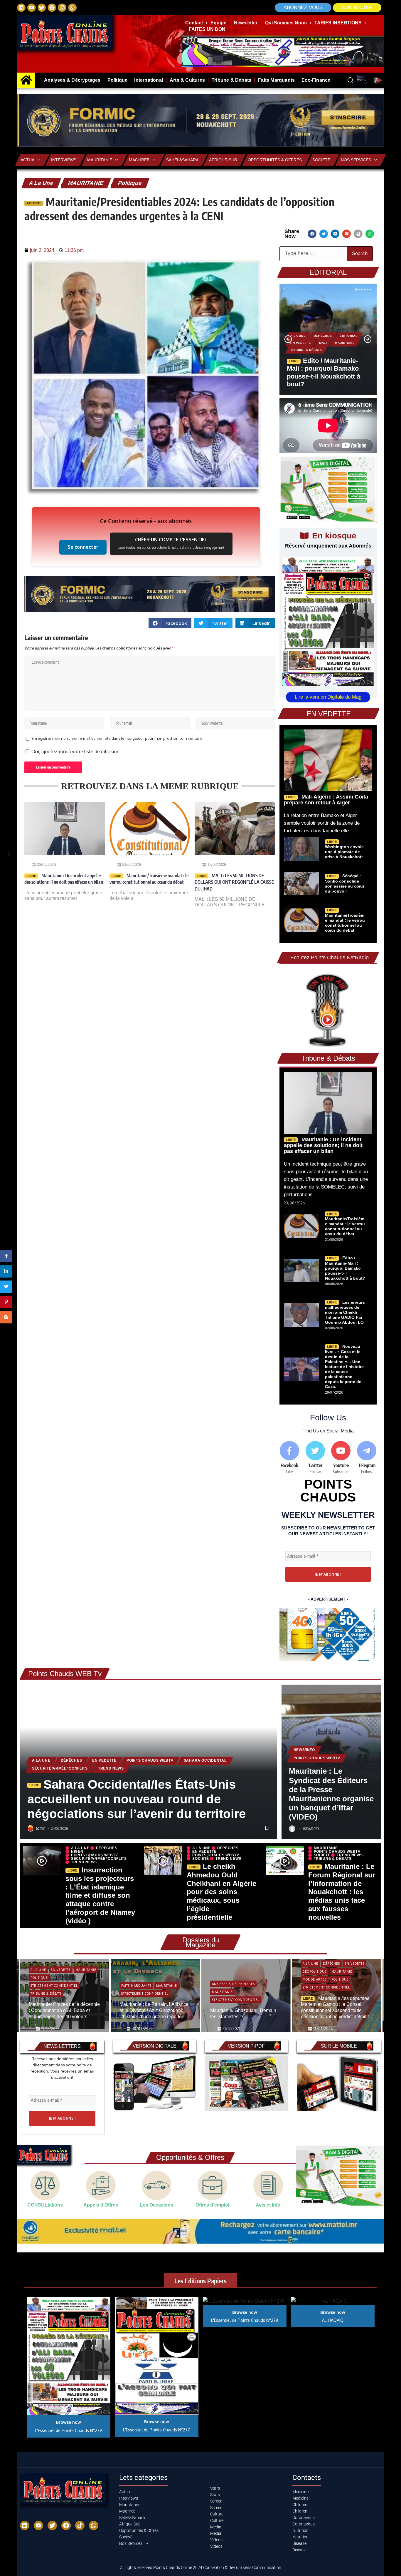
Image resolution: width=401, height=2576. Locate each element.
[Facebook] (52, 8)
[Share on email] (347, 234)
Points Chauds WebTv (150, 1760)
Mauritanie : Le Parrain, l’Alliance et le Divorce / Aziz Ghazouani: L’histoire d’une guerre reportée (154, 2010)
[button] (357, 8)
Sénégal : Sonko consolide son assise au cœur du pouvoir (345, 883)
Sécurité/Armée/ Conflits (60, 1768)
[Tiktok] (80, 2525)
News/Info (304, 1750)
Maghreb (139, 160)
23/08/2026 (46, 864)
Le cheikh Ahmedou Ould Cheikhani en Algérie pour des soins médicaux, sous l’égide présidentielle (221, 1892)
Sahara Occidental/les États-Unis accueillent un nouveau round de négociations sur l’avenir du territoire (137, 1799)
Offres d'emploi (212, 2205)
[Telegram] (367, 1458)
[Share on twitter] (324, 234)
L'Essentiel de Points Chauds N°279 (69, 2430)
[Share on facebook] (312, 234)
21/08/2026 (132, 864)
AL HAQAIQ (333, 2320)
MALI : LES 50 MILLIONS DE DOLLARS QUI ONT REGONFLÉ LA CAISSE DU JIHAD (234, 882)
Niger (77, 1852)
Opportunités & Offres (275, 160)
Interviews (64, 160)
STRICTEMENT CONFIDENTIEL (54, 1986)
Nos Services (356, 160)
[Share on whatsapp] (370, 234)
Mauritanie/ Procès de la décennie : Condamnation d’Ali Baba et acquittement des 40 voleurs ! (64, 2010)
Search (360, 253)
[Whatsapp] (72, 8)
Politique (130, 183)
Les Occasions (157, 2205)
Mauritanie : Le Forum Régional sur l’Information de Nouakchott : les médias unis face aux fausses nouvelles (342, 1892)
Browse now (69, 2422)
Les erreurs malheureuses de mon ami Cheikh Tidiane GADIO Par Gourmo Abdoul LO (345, 1312)
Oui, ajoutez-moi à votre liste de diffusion (75, 751)
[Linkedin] (21, 8)
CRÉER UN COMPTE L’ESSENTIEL (171, 543)
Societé (321, 160)
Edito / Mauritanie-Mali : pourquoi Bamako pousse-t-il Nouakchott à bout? (345, 1268)
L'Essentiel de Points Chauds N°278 (245, 2320)
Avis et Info (268, 2205)
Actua (27, 160)
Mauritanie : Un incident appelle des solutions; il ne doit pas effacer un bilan (64, 879)
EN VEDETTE (301, 343)
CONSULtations (45, 2205)
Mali (323, 343)
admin (41, 1828)
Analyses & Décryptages (233, 1984)
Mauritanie (100, 160)
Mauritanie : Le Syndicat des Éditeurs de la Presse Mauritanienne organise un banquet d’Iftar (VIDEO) (331, 1794)
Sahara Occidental (205, 1760)
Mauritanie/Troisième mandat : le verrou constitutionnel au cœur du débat (149, 879)
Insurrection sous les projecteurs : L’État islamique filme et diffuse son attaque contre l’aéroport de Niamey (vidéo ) (100, 1895)
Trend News (111, 1768)
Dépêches (323, 336)
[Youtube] (341, 1458)
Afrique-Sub (223, 160)
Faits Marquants (136, 1986)
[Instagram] (62, 8)
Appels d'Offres (101, 2205)
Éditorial (348, 336)
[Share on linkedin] (335, 234)
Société (201, 1859)
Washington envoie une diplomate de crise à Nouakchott (344, 852)
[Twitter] (42, 8)
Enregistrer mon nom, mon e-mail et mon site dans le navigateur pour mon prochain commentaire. (118, 738)
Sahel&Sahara (182, 160)
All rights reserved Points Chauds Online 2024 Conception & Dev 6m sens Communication (201, 2567)
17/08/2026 (217, 864)
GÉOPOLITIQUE (314, 1971)
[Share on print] (358, 234)
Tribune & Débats (306, 350)
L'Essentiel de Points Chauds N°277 (156, 2430)
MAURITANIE (86, 183)
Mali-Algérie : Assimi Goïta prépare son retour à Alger (326, 800)
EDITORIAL (328, 272)
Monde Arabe (314, 1979)
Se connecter (83, 547)
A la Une (41, 183)
